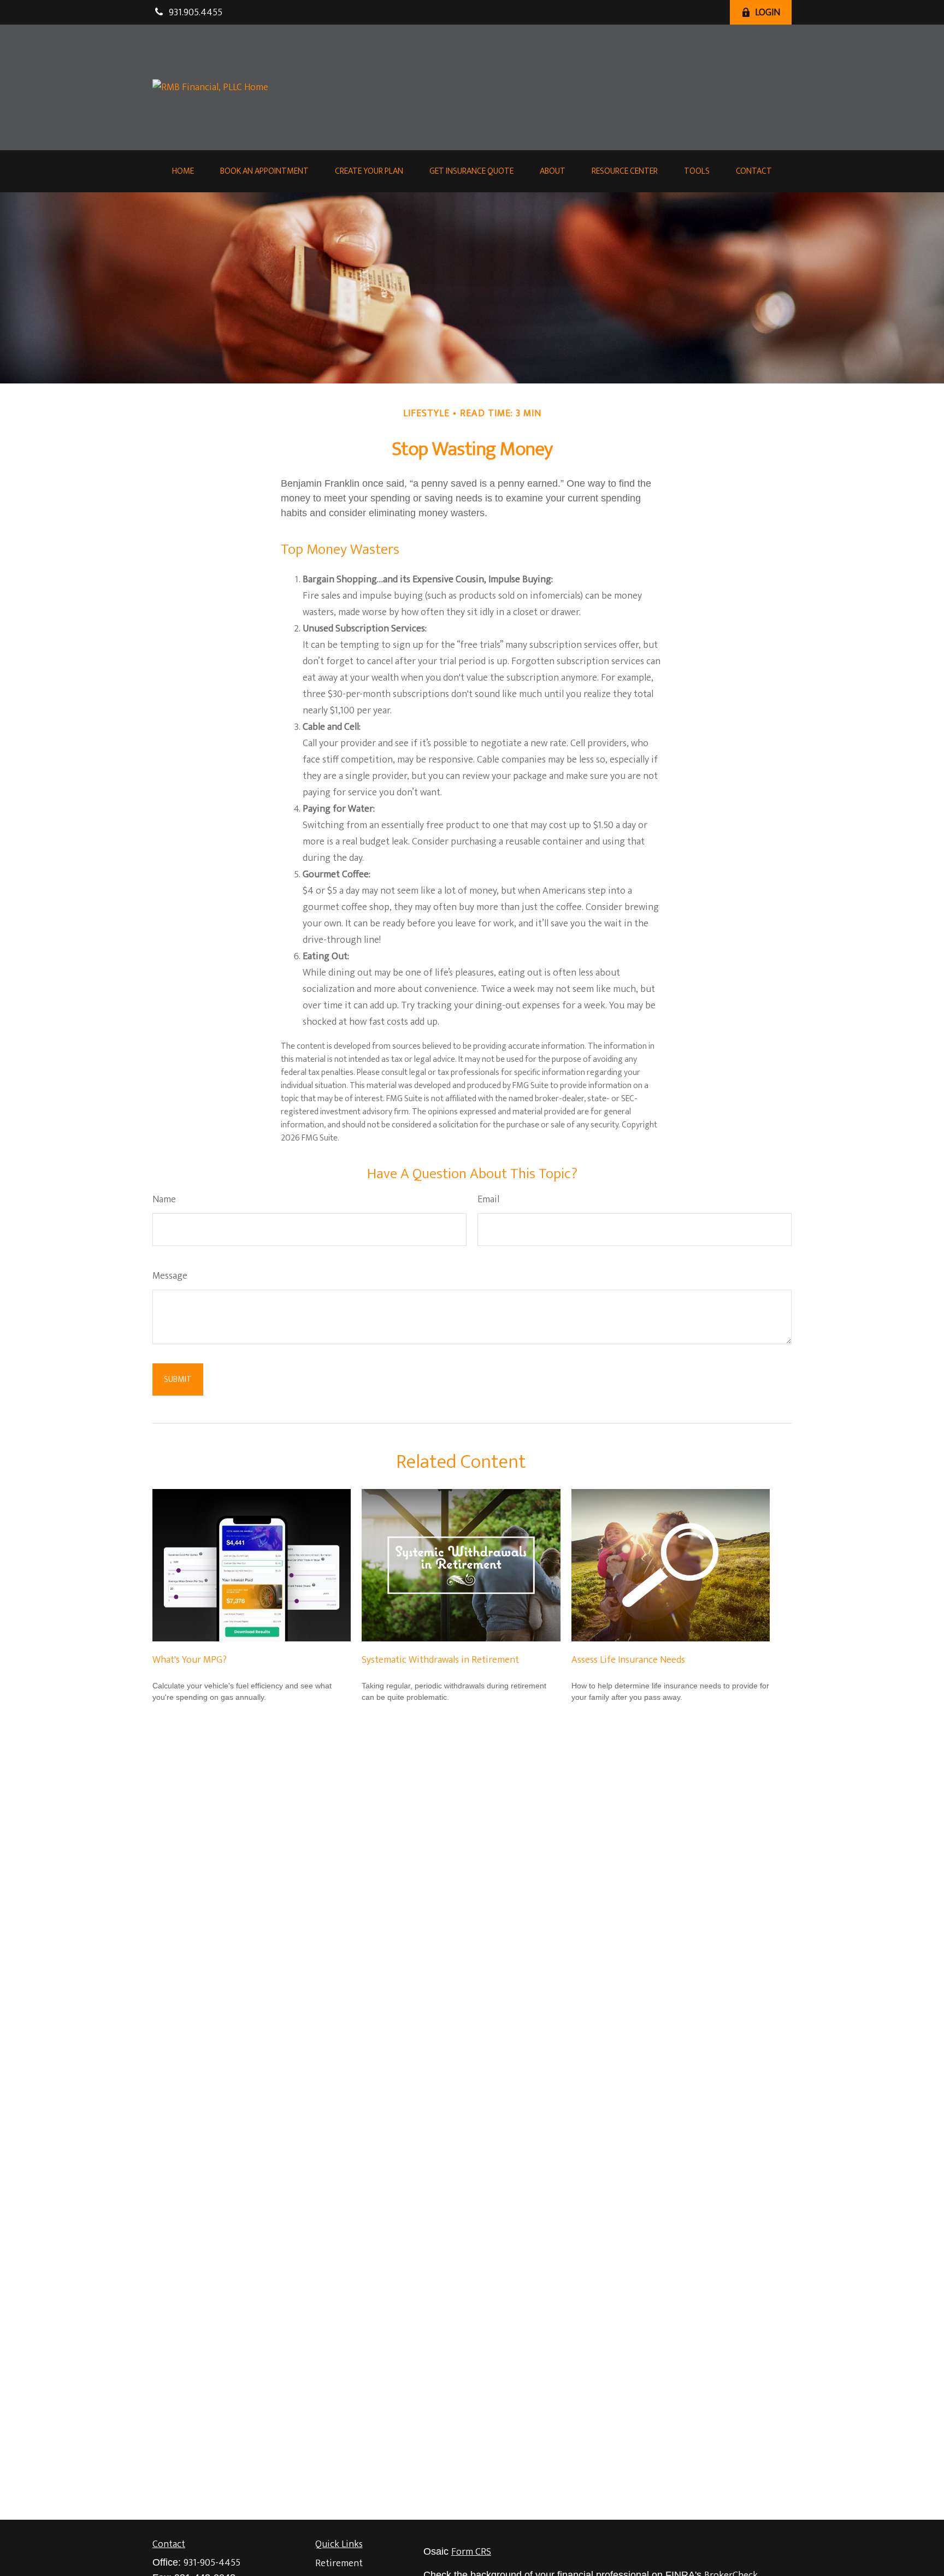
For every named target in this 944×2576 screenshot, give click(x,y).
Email (488, 1200)
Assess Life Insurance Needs (628, 1660)
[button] (183, 171)
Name (164, 1200)
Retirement (339, 2563)
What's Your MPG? (190, 1660)
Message (170, 1276)
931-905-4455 (212, 2563)
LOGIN (768, 13)
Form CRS (471, 2552)
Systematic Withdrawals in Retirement (440, 1660)
